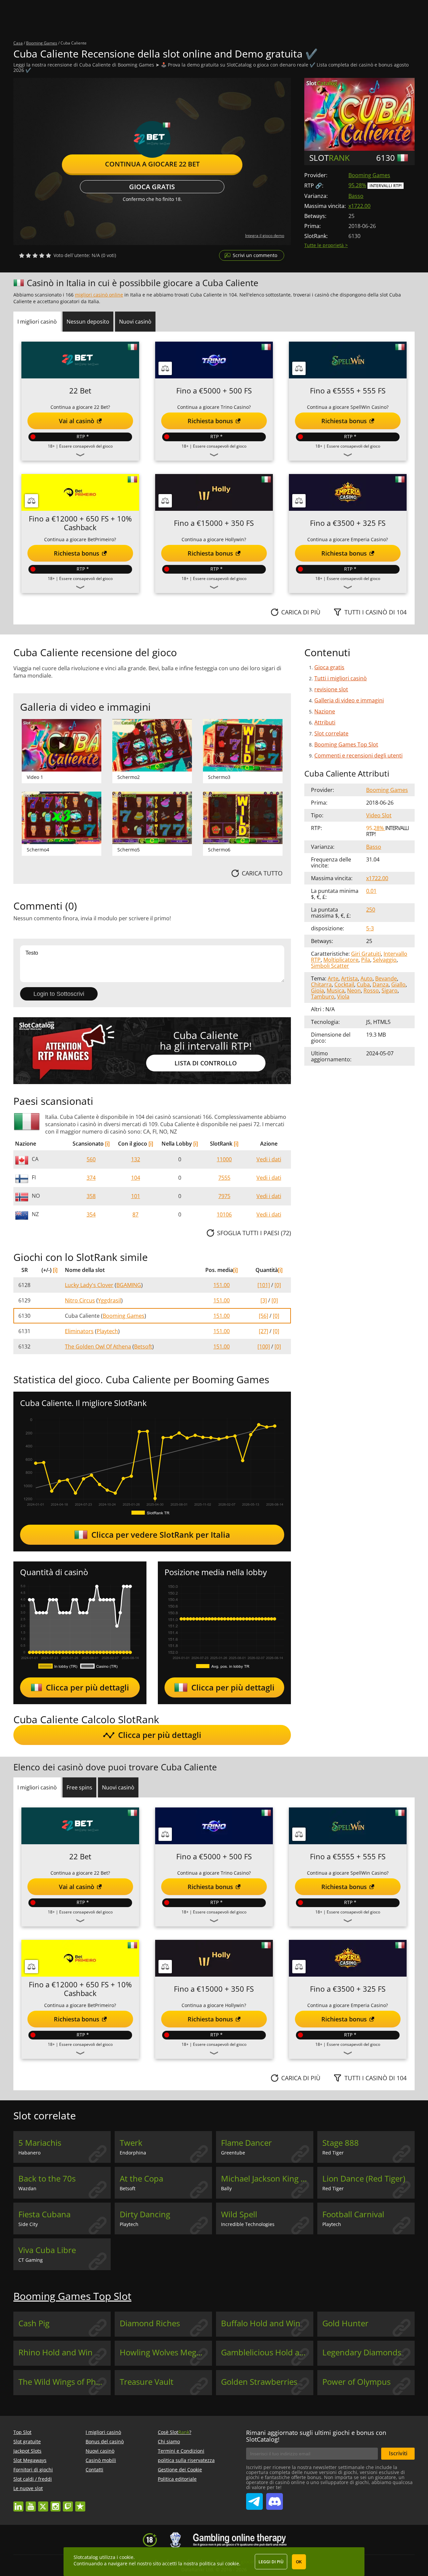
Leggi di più (271, 2562)
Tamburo (323, 997)
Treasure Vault (147, 2382)
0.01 (371, 891)
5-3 (370, 928)
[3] (264, 1300)
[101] (264, 1285)
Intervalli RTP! (386, 186)
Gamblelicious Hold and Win (267, 2352)
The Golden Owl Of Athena (98, 1346)
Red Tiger (333, 2153)
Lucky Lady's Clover (89, 1285)
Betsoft (143, 1346)
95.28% (357, 185)
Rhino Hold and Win (56, 2352)
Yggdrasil (110, 1300)
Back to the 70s (47, 2179)
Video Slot (379, 815)
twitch (68, 2503)
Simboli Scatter (330, 966)
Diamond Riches (150, 2323)
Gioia (317, 990)
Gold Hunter (345, 2323)
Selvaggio (385, 960)
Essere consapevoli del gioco (86, 446)
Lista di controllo (206, 1063)
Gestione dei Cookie (180, 2470)
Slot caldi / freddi (33, 2479)
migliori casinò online (99, 295)
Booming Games (369, 175)
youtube (31, 2503)
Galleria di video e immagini (349, 700)
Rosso (371, 990)
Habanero (29, 2153)
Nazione (325, 711)
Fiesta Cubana (44, 2214)
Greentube (233, 2153)
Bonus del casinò (105, 2441)
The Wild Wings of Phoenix (65, 2382)
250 (371, 910)
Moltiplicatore (341, 960)
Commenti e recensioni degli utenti (358, 755)
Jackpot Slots (27, 2451)
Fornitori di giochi (33, 2470)
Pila (366, 960)
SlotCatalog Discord (275, 2499)
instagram (56, 2503)
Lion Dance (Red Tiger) (364, 2179)
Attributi (325, 722)
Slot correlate (331, 733)
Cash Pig (34, 2323)
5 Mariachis (40, 2143)
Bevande (386, 978)
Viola (343, 997)
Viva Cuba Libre (47, 2250)
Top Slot (22, 2432)
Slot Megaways (30, 2460)
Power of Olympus (356, 2382)
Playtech (107, 1331)
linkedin (18, 2503)
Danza (381, 984)
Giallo (398, 984)
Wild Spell (239, 2214)
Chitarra (321, 984)
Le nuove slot (28, 2488)
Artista (349, 978)
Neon (354, 990)
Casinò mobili (101, 2460)
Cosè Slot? (175, 2432)
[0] (278, 1285)
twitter (43, 2503)
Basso (356, 196)
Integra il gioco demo (265, 236)
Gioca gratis (152, 187)
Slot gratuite (27, 2441)
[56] (263, 1316)
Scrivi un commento (255, 255)
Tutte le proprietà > (326, 245)
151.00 (222, 1285)
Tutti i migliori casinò (341, 678)
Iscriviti (398, 2453)
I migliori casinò (103, 2432)
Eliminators (79, 1331)
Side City (28, 2224)
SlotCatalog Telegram (254, 2499)
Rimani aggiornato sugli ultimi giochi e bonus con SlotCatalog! (316, 2436)
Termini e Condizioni (181, 2451)
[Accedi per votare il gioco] (35, 255)
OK (299, 2562)
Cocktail (344, 984)
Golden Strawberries (259, 2382)
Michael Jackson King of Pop (267, 2179)
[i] (107, 1144)
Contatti (94, 2470)
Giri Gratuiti (366, 954)
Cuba (363, 984)
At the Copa (141, 2179)
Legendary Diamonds (362, 2352)
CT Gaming (31, 2260)
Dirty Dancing (145, 2214)
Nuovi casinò (100, 2451)
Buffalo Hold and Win (261, 2323)
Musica (336, 990)
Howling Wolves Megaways (166, 2352)
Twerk (131, 2143)
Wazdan (27, 2188)
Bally (226, 2188)
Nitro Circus (80, 1300)
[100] (264, 1346)
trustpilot (80, 2503)
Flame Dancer (246, 2143)
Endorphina (133, 2153)
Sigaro (390, 990)
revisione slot (331, 689)
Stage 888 (341, 2143)
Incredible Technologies (248, 2224)
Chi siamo (169, 2441)
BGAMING (129, 1285)
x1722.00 (359, 206)
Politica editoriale (177, 2479)
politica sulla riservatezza (186, 2460)
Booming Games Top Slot (346, 744)
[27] (263, 1331)
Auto (366, 978)
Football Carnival (353, 2214)
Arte (333, 978)
